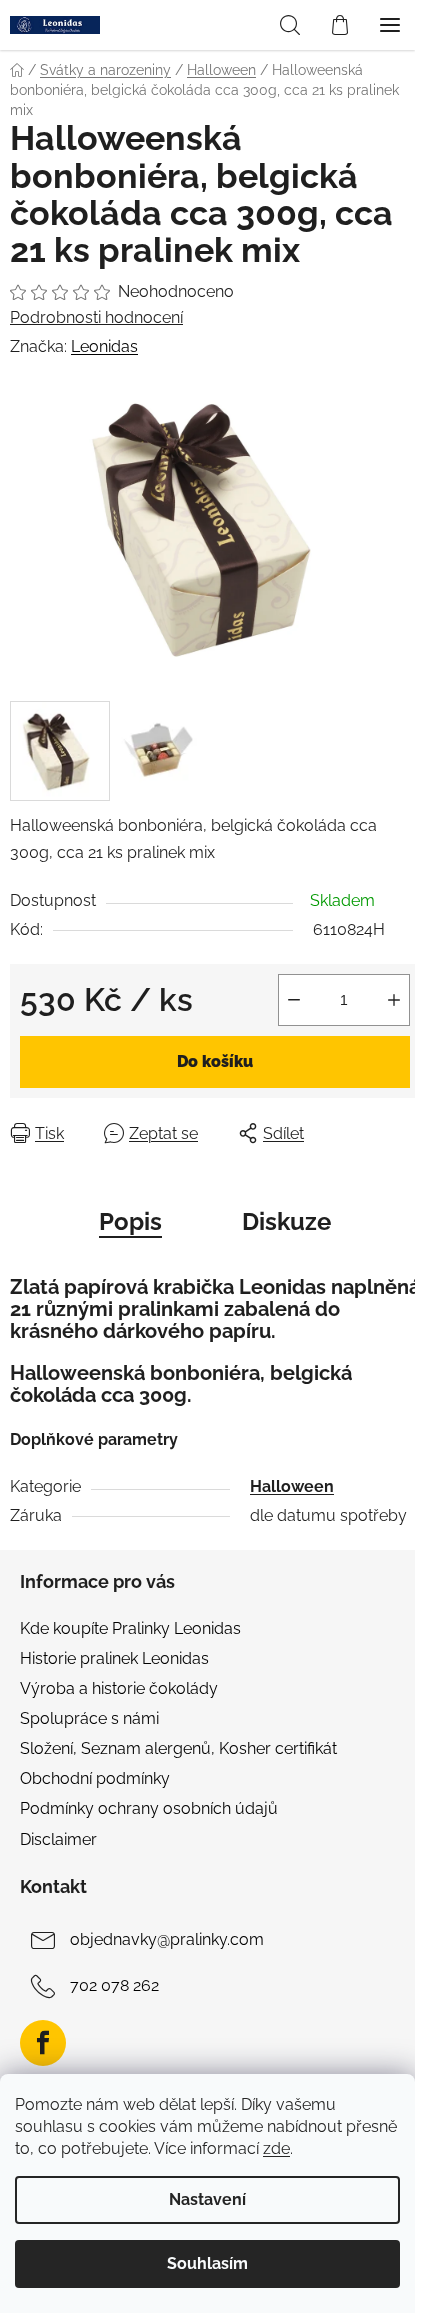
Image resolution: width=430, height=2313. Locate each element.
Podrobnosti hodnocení (96, 317)
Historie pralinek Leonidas (114, 1658)
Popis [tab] (130, 1221)
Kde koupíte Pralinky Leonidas (130, 1628)
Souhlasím (207, 2263)
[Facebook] (43, 2043)
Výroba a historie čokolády (119, 1688)
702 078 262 (114, 1986)
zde (276, 2148)
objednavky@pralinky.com (167, 1940)
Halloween (292, 1486)
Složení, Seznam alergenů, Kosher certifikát (178, 1748)
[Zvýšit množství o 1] (394, 1000)
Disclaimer (58, 1839)
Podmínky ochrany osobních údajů (149, 1808)
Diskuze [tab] (286, 1221)
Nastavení (207, 2199)
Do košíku (215, 1061)
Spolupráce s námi (89, 1718)
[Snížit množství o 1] (294, 1000)
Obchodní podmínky (95, 1778)
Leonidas (104, 346)
